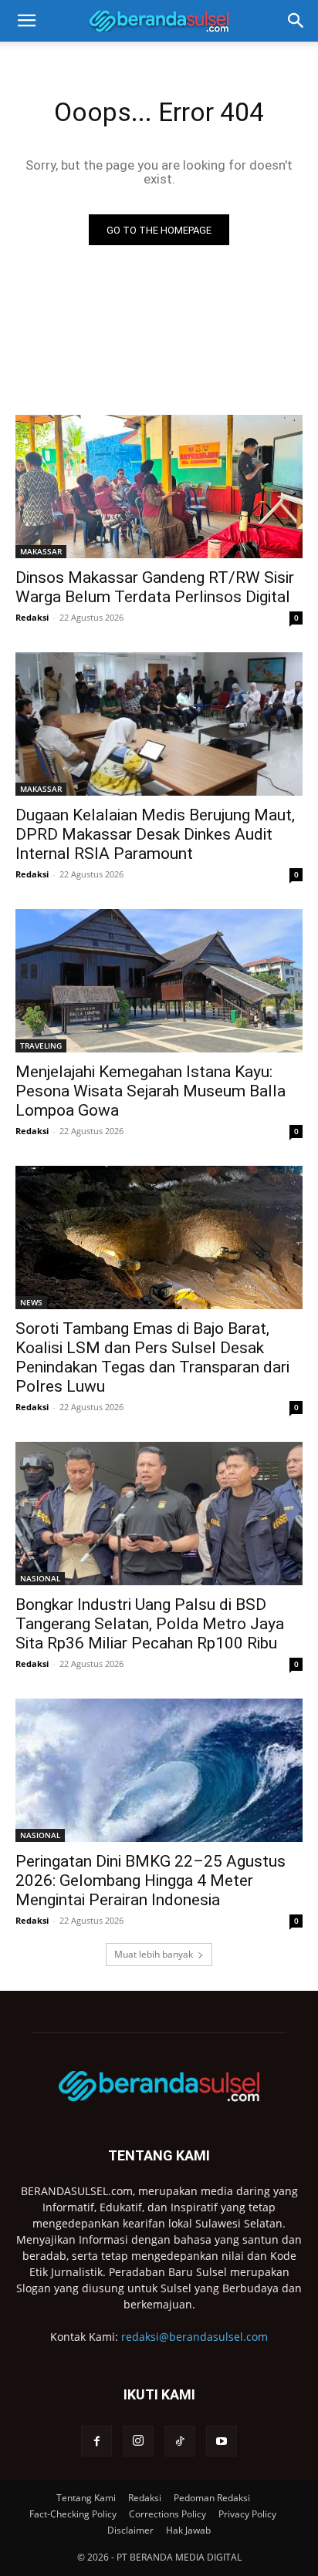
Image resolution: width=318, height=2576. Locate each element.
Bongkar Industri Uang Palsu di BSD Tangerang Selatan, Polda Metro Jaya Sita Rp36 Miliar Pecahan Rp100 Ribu (150, 1624)
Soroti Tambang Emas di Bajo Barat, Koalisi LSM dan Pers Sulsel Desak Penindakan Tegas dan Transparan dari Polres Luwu (152, 1357)
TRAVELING (41, 1046)
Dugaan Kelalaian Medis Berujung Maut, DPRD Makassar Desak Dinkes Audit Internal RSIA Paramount (155, 834)
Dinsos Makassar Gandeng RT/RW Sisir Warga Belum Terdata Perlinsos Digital (155, 587)
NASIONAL (40, 1578)
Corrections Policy (167, 2514)
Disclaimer (130, 2530)
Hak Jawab (188, 2530)
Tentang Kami (86, 2498)
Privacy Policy (247, 2514)
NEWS (31, 1302)
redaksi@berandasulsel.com (195, 2337)
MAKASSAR (41, 551)
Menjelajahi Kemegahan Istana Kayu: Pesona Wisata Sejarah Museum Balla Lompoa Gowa (151, 1091)
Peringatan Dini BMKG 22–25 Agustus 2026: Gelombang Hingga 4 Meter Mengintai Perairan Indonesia (151, 1881)
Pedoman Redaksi (212, 2498)
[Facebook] (96, 2441)
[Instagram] (138, 2441)
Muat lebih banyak (154, 1954)
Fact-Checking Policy (73, 2514)
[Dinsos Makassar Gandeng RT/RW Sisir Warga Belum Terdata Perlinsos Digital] (159, 487)
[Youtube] (222, 2441)
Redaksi (32, 617)
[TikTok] (180, 2441)
